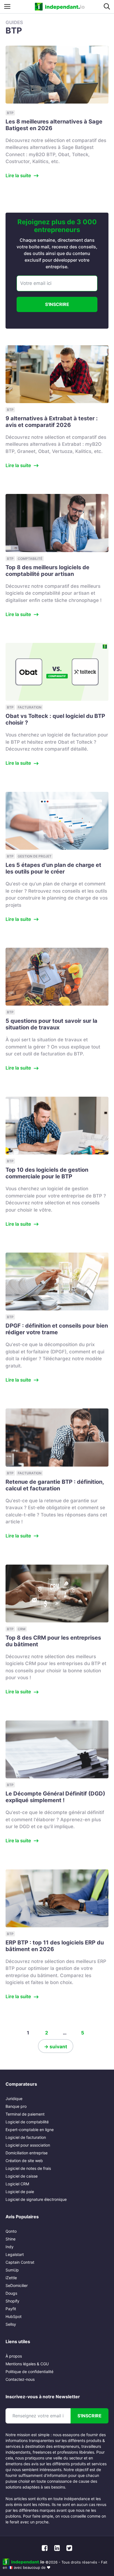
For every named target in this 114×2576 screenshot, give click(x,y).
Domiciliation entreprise (27, 2153)
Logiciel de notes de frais (28, 2168)
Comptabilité (30, 559)
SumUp (12, 2270)
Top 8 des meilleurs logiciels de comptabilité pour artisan (47, 571)
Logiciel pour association (28, 2145)
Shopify (12, 2301)
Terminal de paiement (25, 2114)
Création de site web (24, 2161)
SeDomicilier (17, 2285)
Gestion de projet (35, 856)
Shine (11, 2239)
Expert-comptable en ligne (30, 2130)
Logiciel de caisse (22, 2176)
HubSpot (14, 2316)
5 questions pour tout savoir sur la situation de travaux (51, 1024)
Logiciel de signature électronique (36, 2199)
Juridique (14, 2099)
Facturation (30, 707)
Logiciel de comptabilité (27, 2122)
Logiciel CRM (17, 2184)
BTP (10, 113)
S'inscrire (57, 304)
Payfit (11, 2309)
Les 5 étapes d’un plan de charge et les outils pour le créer (53, 868)
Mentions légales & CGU (27, 2364)
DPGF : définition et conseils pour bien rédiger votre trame (57, 1329)
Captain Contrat (20, 2262)
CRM (22, 1629)
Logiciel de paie (20, 2192)
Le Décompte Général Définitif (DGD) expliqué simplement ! (55, 1797)
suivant (56, 2047)
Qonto (11, 2231)
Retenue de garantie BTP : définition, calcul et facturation (55, 1485)
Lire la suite (18, 176)
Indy (10, 2247)
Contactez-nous (20, 2379)
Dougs (11, 2293)
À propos (14, 2356)
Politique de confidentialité (29, 2372)
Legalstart (15, 2254)
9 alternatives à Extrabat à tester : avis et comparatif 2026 (52, 422)
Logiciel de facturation (26, 2137)
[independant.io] (60, 7)
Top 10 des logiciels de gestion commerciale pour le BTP (47, 1173)
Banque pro (16, 2106)
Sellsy (11, 2324)
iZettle (11, 2278)
